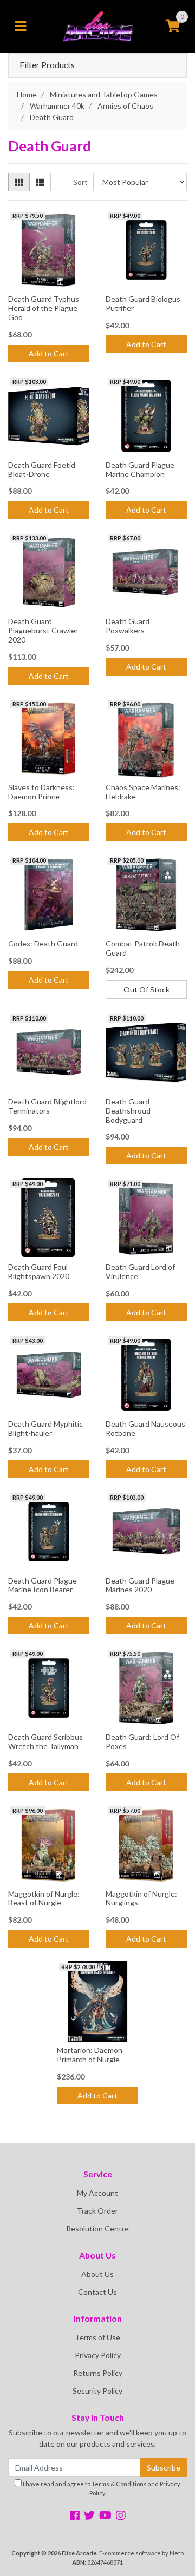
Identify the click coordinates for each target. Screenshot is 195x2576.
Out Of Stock (147, 989)
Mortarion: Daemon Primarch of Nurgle (90, 2055)
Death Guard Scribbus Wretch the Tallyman (45, 1741)
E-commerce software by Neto (141, 2553)
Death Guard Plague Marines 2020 (140, 1585)
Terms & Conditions (119, 2484)
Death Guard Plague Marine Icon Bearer (43, 1585)
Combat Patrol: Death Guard (143, 948)
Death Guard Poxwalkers (128, 626)
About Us (97, 2274)
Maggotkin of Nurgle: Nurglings (141, 1898)
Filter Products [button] (47, 65)
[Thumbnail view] (19, 182)
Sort (80, 182)
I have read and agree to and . (101, 2488)
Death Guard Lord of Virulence (140, 1272)
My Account (97, 2193)
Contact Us (97, 2292)
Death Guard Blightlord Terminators (47, 1106)
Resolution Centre (97, 2229)
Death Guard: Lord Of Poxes (142, 1741)
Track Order (97, 2211)
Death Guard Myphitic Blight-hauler (45, 1428)
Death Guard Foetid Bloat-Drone (42, 469)
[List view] (40, 182)
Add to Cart (49, 353)
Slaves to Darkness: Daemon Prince (41, 792)
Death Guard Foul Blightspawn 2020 (39, 1272)
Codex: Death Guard (43, 943)
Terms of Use (97, 2337)
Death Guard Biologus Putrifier (143, 303)
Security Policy (97, 2391)
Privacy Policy (98, 2355)
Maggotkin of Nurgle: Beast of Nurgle (44, 1898)
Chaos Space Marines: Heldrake (143, 792)
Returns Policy (98, 2373)
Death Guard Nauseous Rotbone (145, 1428)
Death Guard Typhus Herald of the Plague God (44, 308)
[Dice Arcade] (97, 26)
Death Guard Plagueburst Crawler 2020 (43, 630)
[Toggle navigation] (21, 27)
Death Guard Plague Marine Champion (140, 469)
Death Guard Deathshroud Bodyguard (128, 1111)
